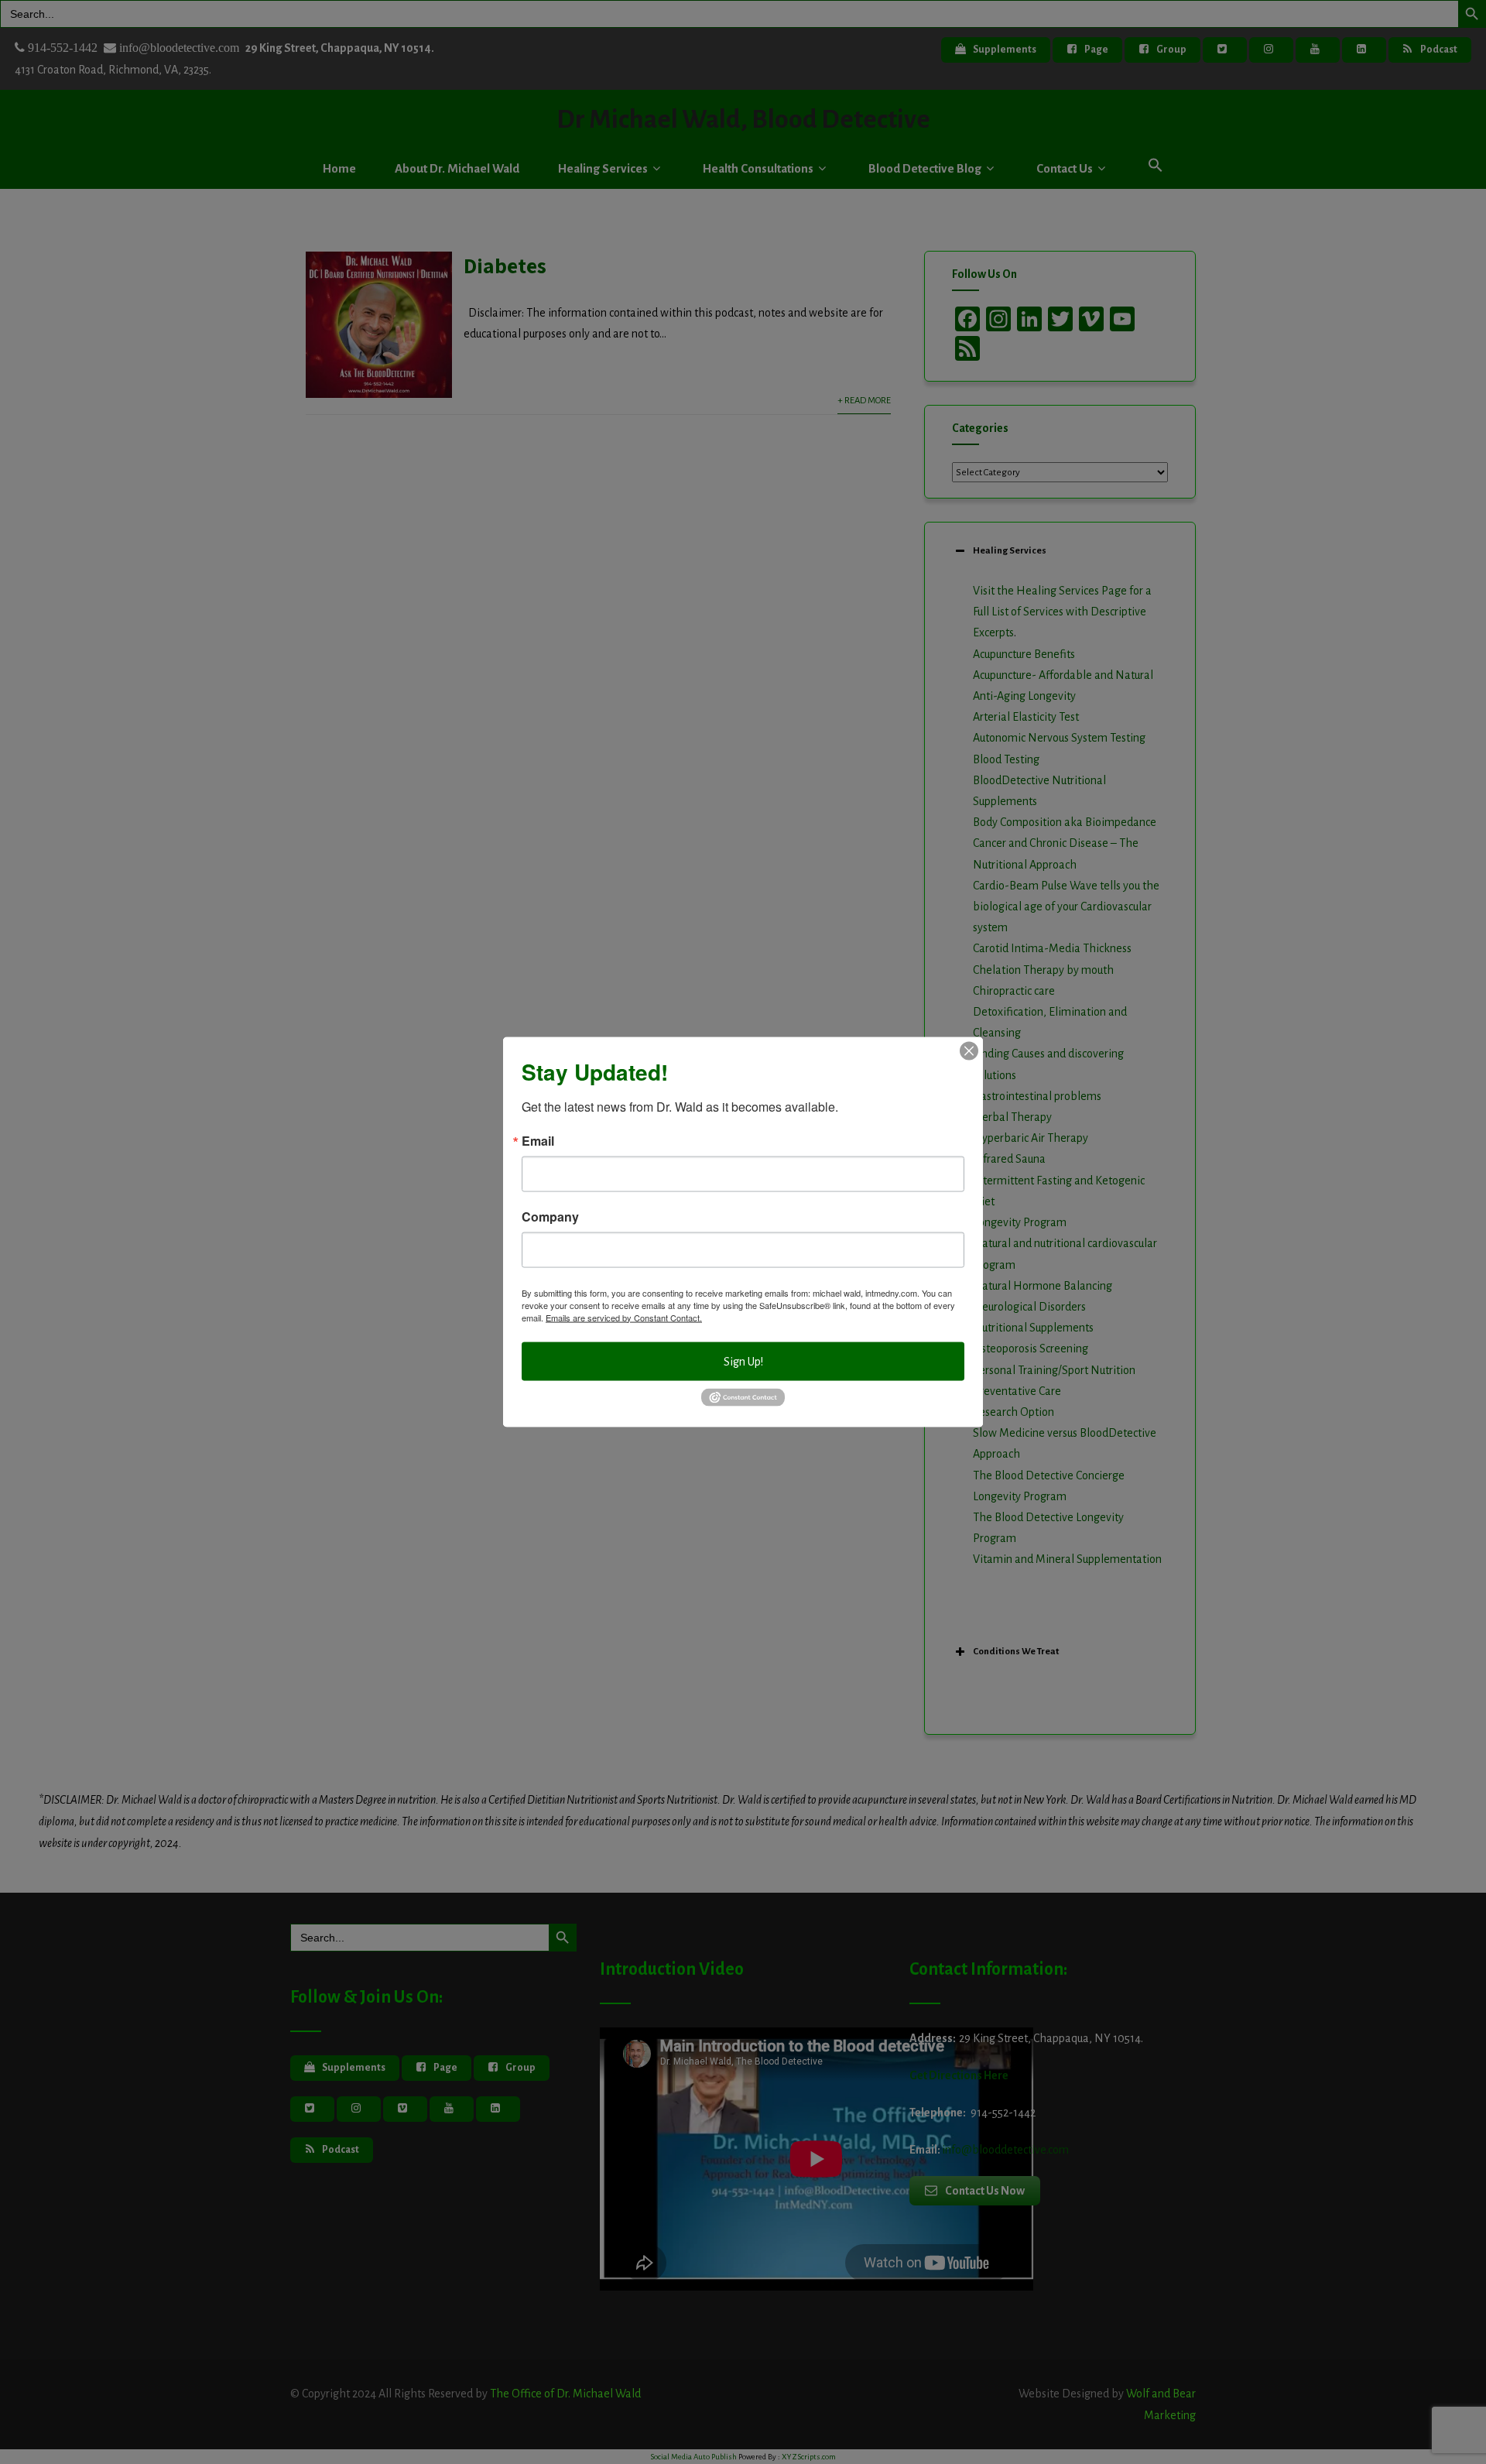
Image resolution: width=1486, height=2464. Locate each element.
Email (538, 1140)
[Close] (969, 1050)
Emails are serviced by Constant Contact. (624, 1317)
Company (550, 1216)
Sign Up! (743, 1361)
